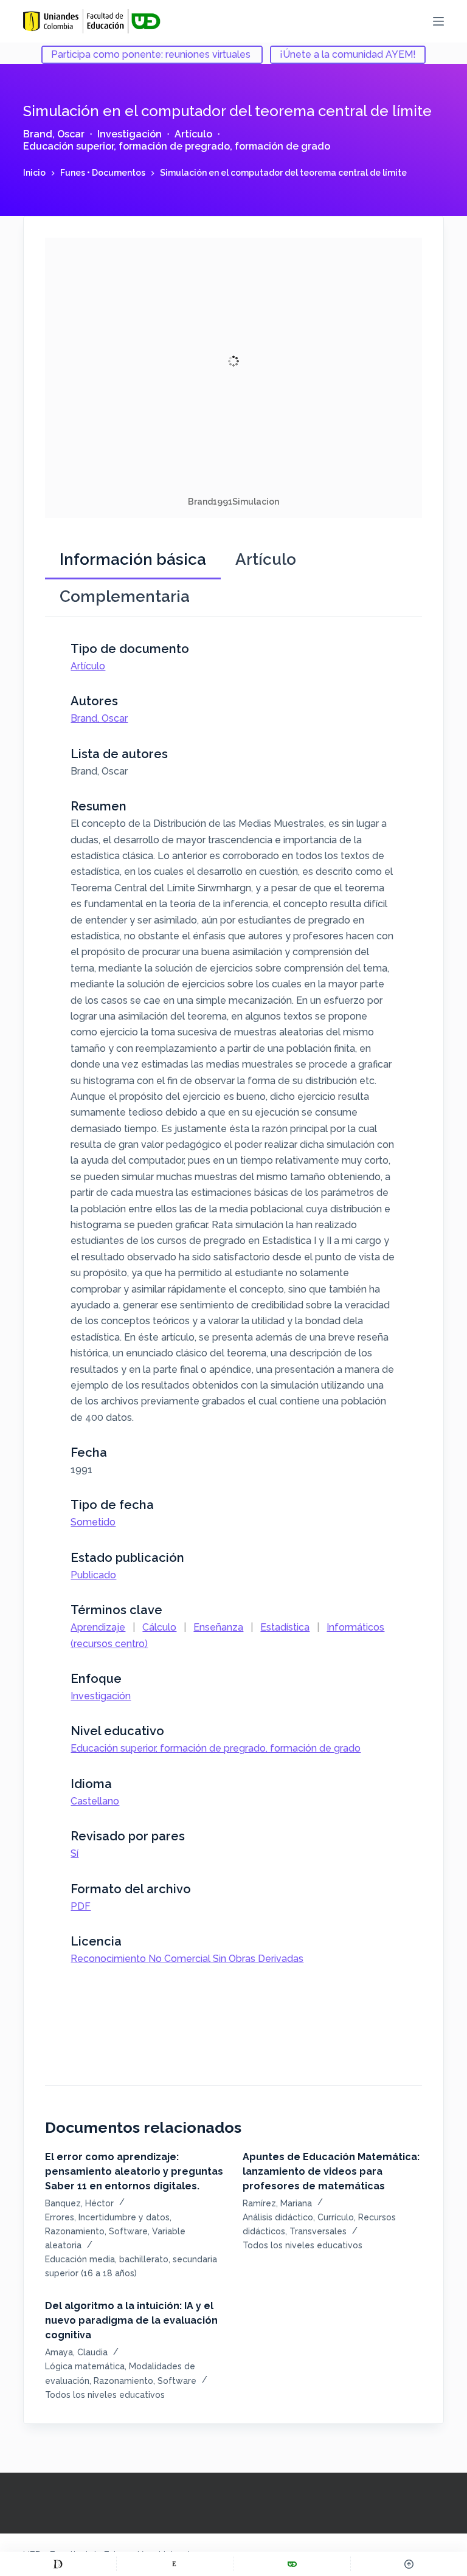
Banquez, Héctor (79, 2203)
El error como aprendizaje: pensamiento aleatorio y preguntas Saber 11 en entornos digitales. (134, 2171)
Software (128, 2231)
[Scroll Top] (409, 2564)
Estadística (285, 1627)
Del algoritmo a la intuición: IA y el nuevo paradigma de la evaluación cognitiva (131, 2320)
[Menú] (438, 21)
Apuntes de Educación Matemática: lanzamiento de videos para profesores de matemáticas (331, 2171)
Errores (60, 2217)
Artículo (193, 134)
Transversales (318, 2231)
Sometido (93, 1522)
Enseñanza (218, 1627)
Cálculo (159, 1627)
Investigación (130, 134)
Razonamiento (75, 2231)
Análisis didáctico (278, 2217)
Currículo (336, 2217)
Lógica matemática (85, 2366)
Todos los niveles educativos (303, 2245)
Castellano (95, 1801)
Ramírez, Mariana (277, 2203)
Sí (74, 1853)
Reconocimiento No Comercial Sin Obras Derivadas (187, 1959)
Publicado (93, 1575)
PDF (81, 1906)
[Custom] (58, 2564)
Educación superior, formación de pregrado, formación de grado (177, 146)
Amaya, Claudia (76, 2352)
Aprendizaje (98, 1627)
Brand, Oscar (54, 134)
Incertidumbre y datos (124, 2217)
